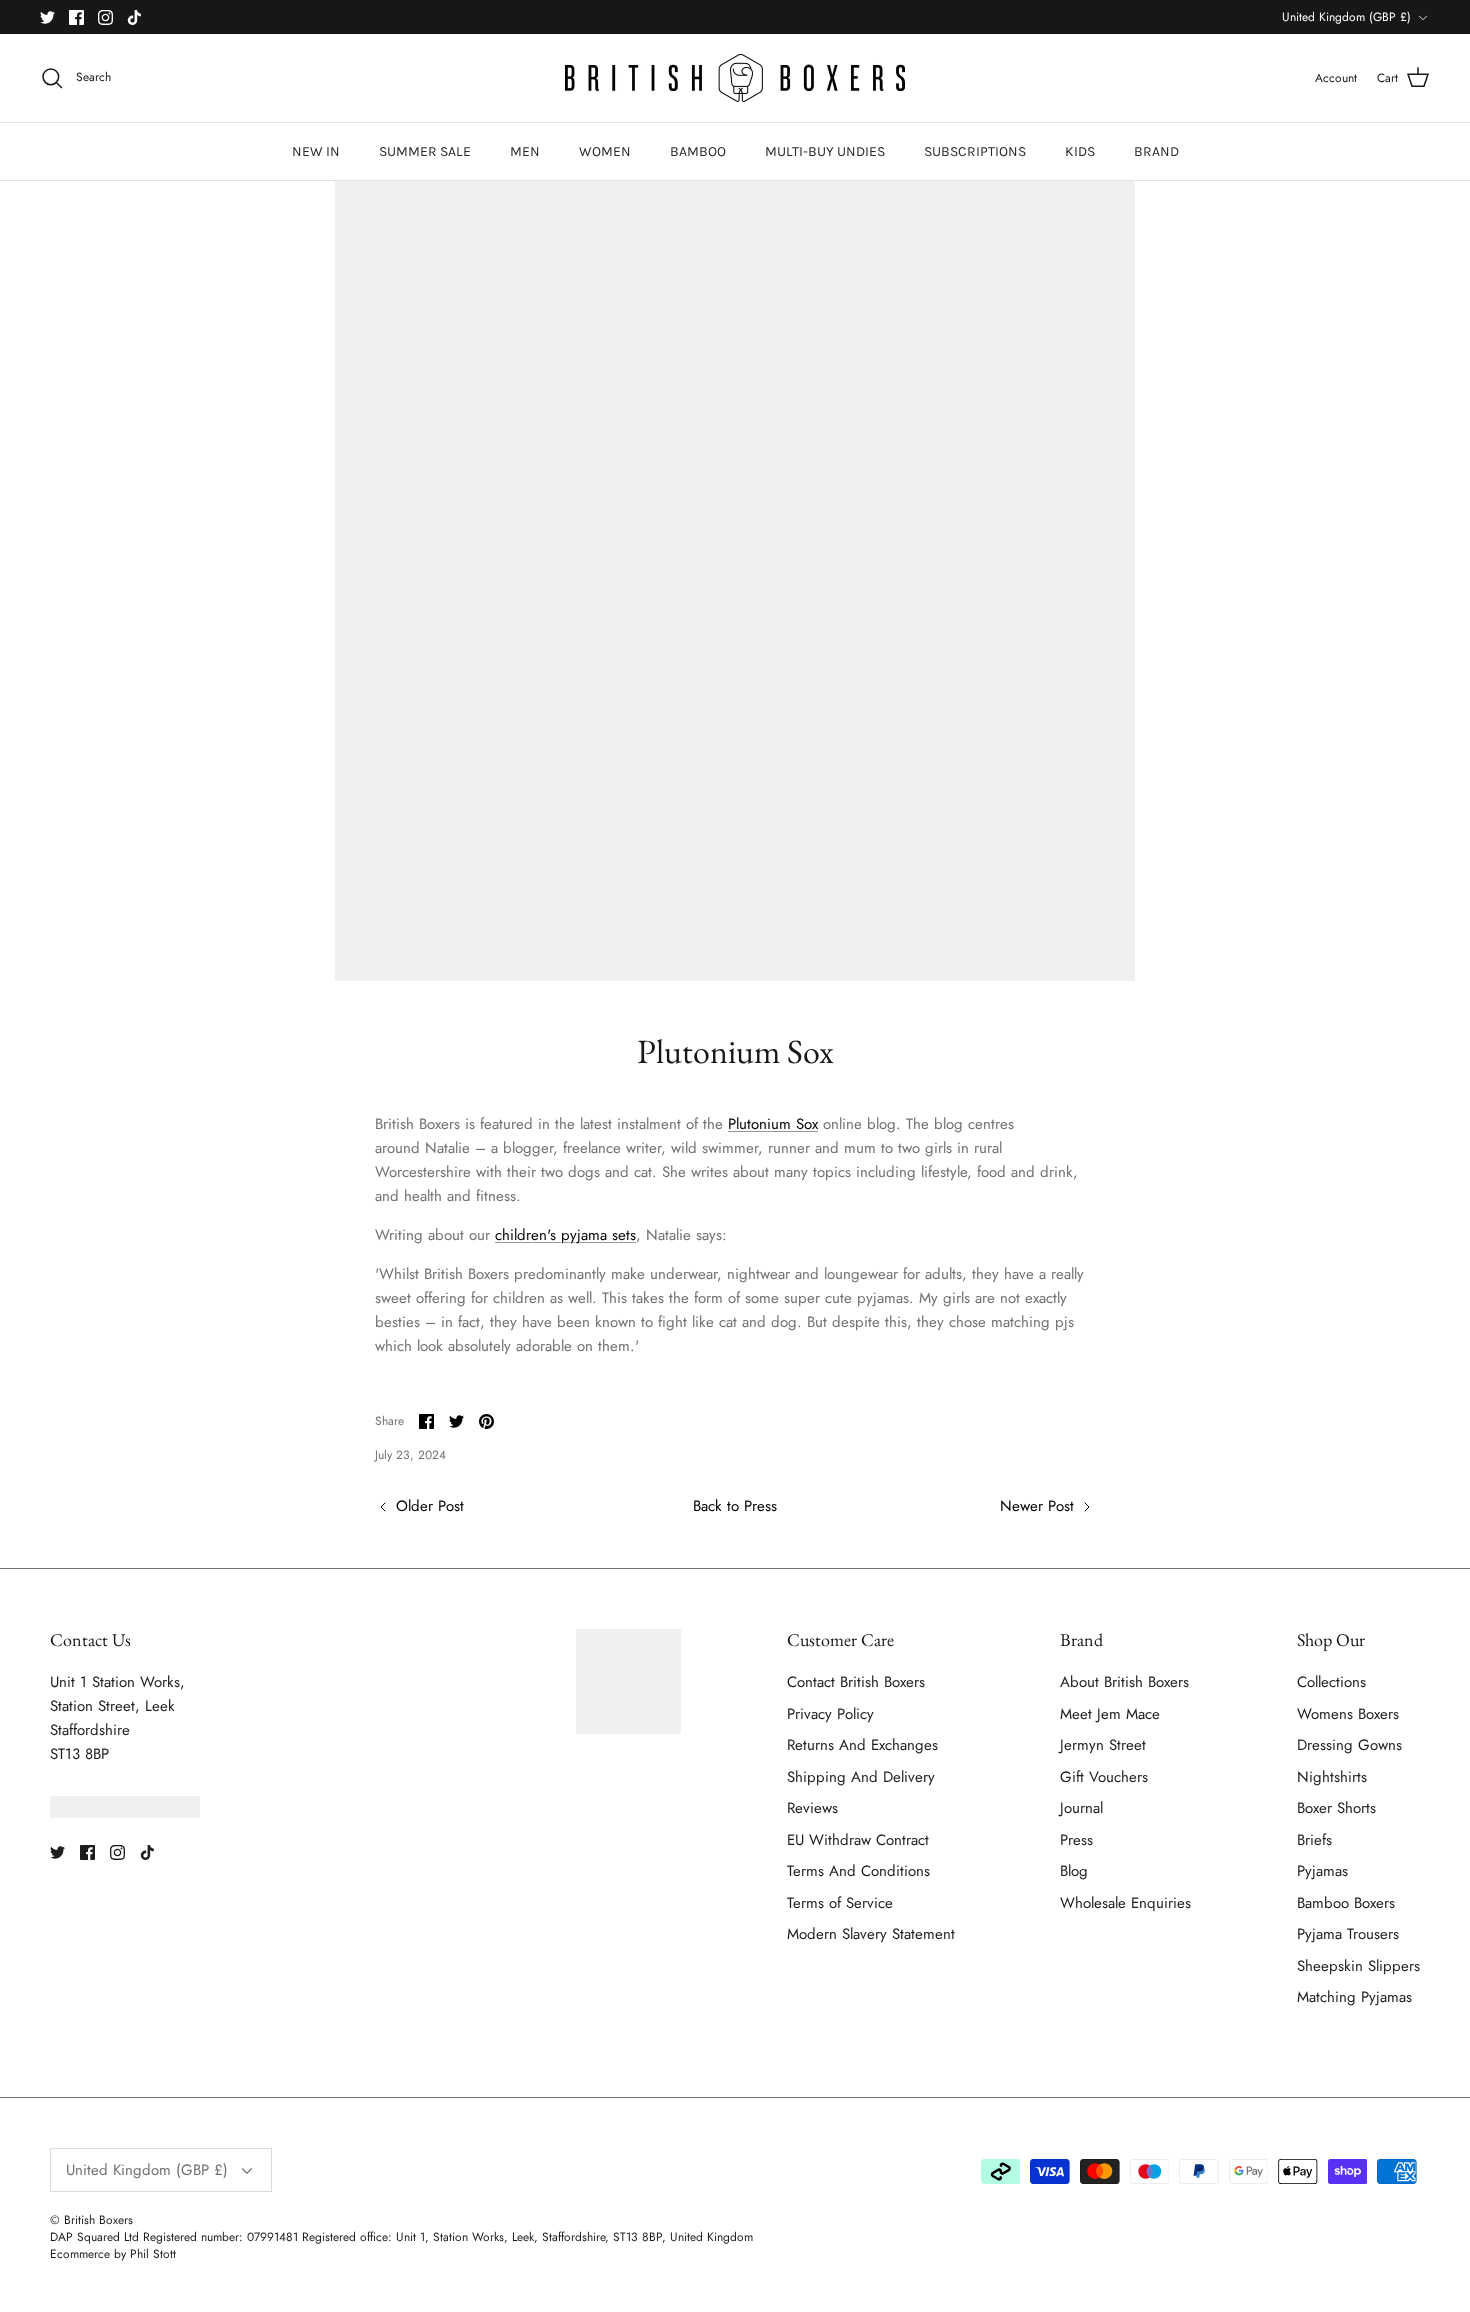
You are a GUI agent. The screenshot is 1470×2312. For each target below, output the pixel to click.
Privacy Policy (830, 1714)
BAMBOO (698, 151)
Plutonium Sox (773, 1124)
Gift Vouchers (1104, 1777)
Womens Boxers (1348, 1714)
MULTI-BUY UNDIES (825, 151)
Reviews (812, 1808)
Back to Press (735, 1506)
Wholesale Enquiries (1125, 1903)
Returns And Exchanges (862, 1745)
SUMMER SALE (425, 151)
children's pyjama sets (565, 1235)
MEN (525, 151)
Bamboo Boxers (1346, 1903)
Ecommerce (80, 2254)
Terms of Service (840, 1903)
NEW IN (316, 151)
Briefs (1314, 1840)
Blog (1074, 1871)
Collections (1331, 1682)
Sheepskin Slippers (1358, 1966)
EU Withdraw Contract (858, 1840)
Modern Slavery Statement (871, 1934)
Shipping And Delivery (861, 1777)
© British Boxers (91, 2220)
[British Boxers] (735, 78)
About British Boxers (1124, 1682)
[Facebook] (76, 17)
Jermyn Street (1103, 1745)
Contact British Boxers (856, 1682)
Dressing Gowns (1349, 1745)
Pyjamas (1322, 1871)
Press (1076, 1840)
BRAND (1156, 151)
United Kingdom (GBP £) (1346, 17)
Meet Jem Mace (1110, 1714)
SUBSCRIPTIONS (975, 151)
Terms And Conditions (858, 1871)
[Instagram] (105, 17)
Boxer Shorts (1336, 1808)
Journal (1081, 1808)
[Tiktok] (134, 17)
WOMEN (605, 151)
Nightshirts (1332, 1777)
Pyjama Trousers (1348, 1934)
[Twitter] (47, 17)
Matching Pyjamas (1354, 1997)
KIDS (1080, 151)
